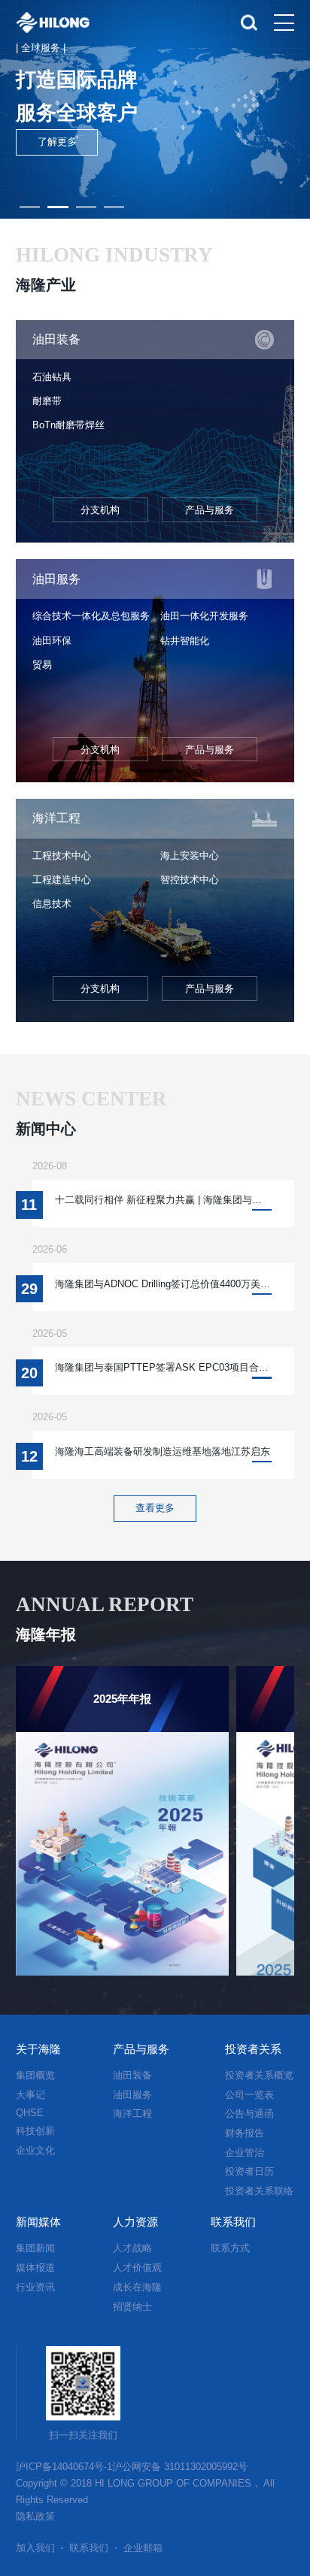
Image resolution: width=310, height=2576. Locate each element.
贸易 (42, 665)
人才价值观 (137, 2268)
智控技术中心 (190, 880)
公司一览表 (249, 2095)
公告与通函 (249, 2113)
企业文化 (35, 2150)
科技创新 (35, 2131)
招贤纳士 (132, 2307)
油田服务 (132, 2095)
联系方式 (230, 2248)
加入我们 (35, 2548)
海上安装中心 (190, 856)
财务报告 (245, 2133)
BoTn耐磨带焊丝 (68, 425)
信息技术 (52, 904)
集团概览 (35, 2075)
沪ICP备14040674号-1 (64, 2467)
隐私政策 (35, 2516)
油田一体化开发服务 (204, 616)
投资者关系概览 (259, 2075)
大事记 (30, 2095)
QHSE (30, 2113)
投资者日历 (249, 2171)
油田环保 (52, 641)
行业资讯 (35, 2287)
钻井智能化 (185, 641)
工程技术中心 (62, 856)
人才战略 (132, 2248)
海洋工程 (132, 2113)
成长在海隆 (137, 2287)
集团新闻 (35, 2248)
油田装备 (132, 2075)
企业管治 (245, 2153)
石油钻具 (52, 377)
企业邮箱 (143, 2548)
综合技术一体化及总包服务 (91, 616)
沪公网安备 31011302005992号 (180, 2467)
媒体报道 (35, 2268)
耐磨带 (47, 401)
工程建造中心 (62, 880)
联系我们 (89, 2548)
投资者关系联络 (259, 2191)
